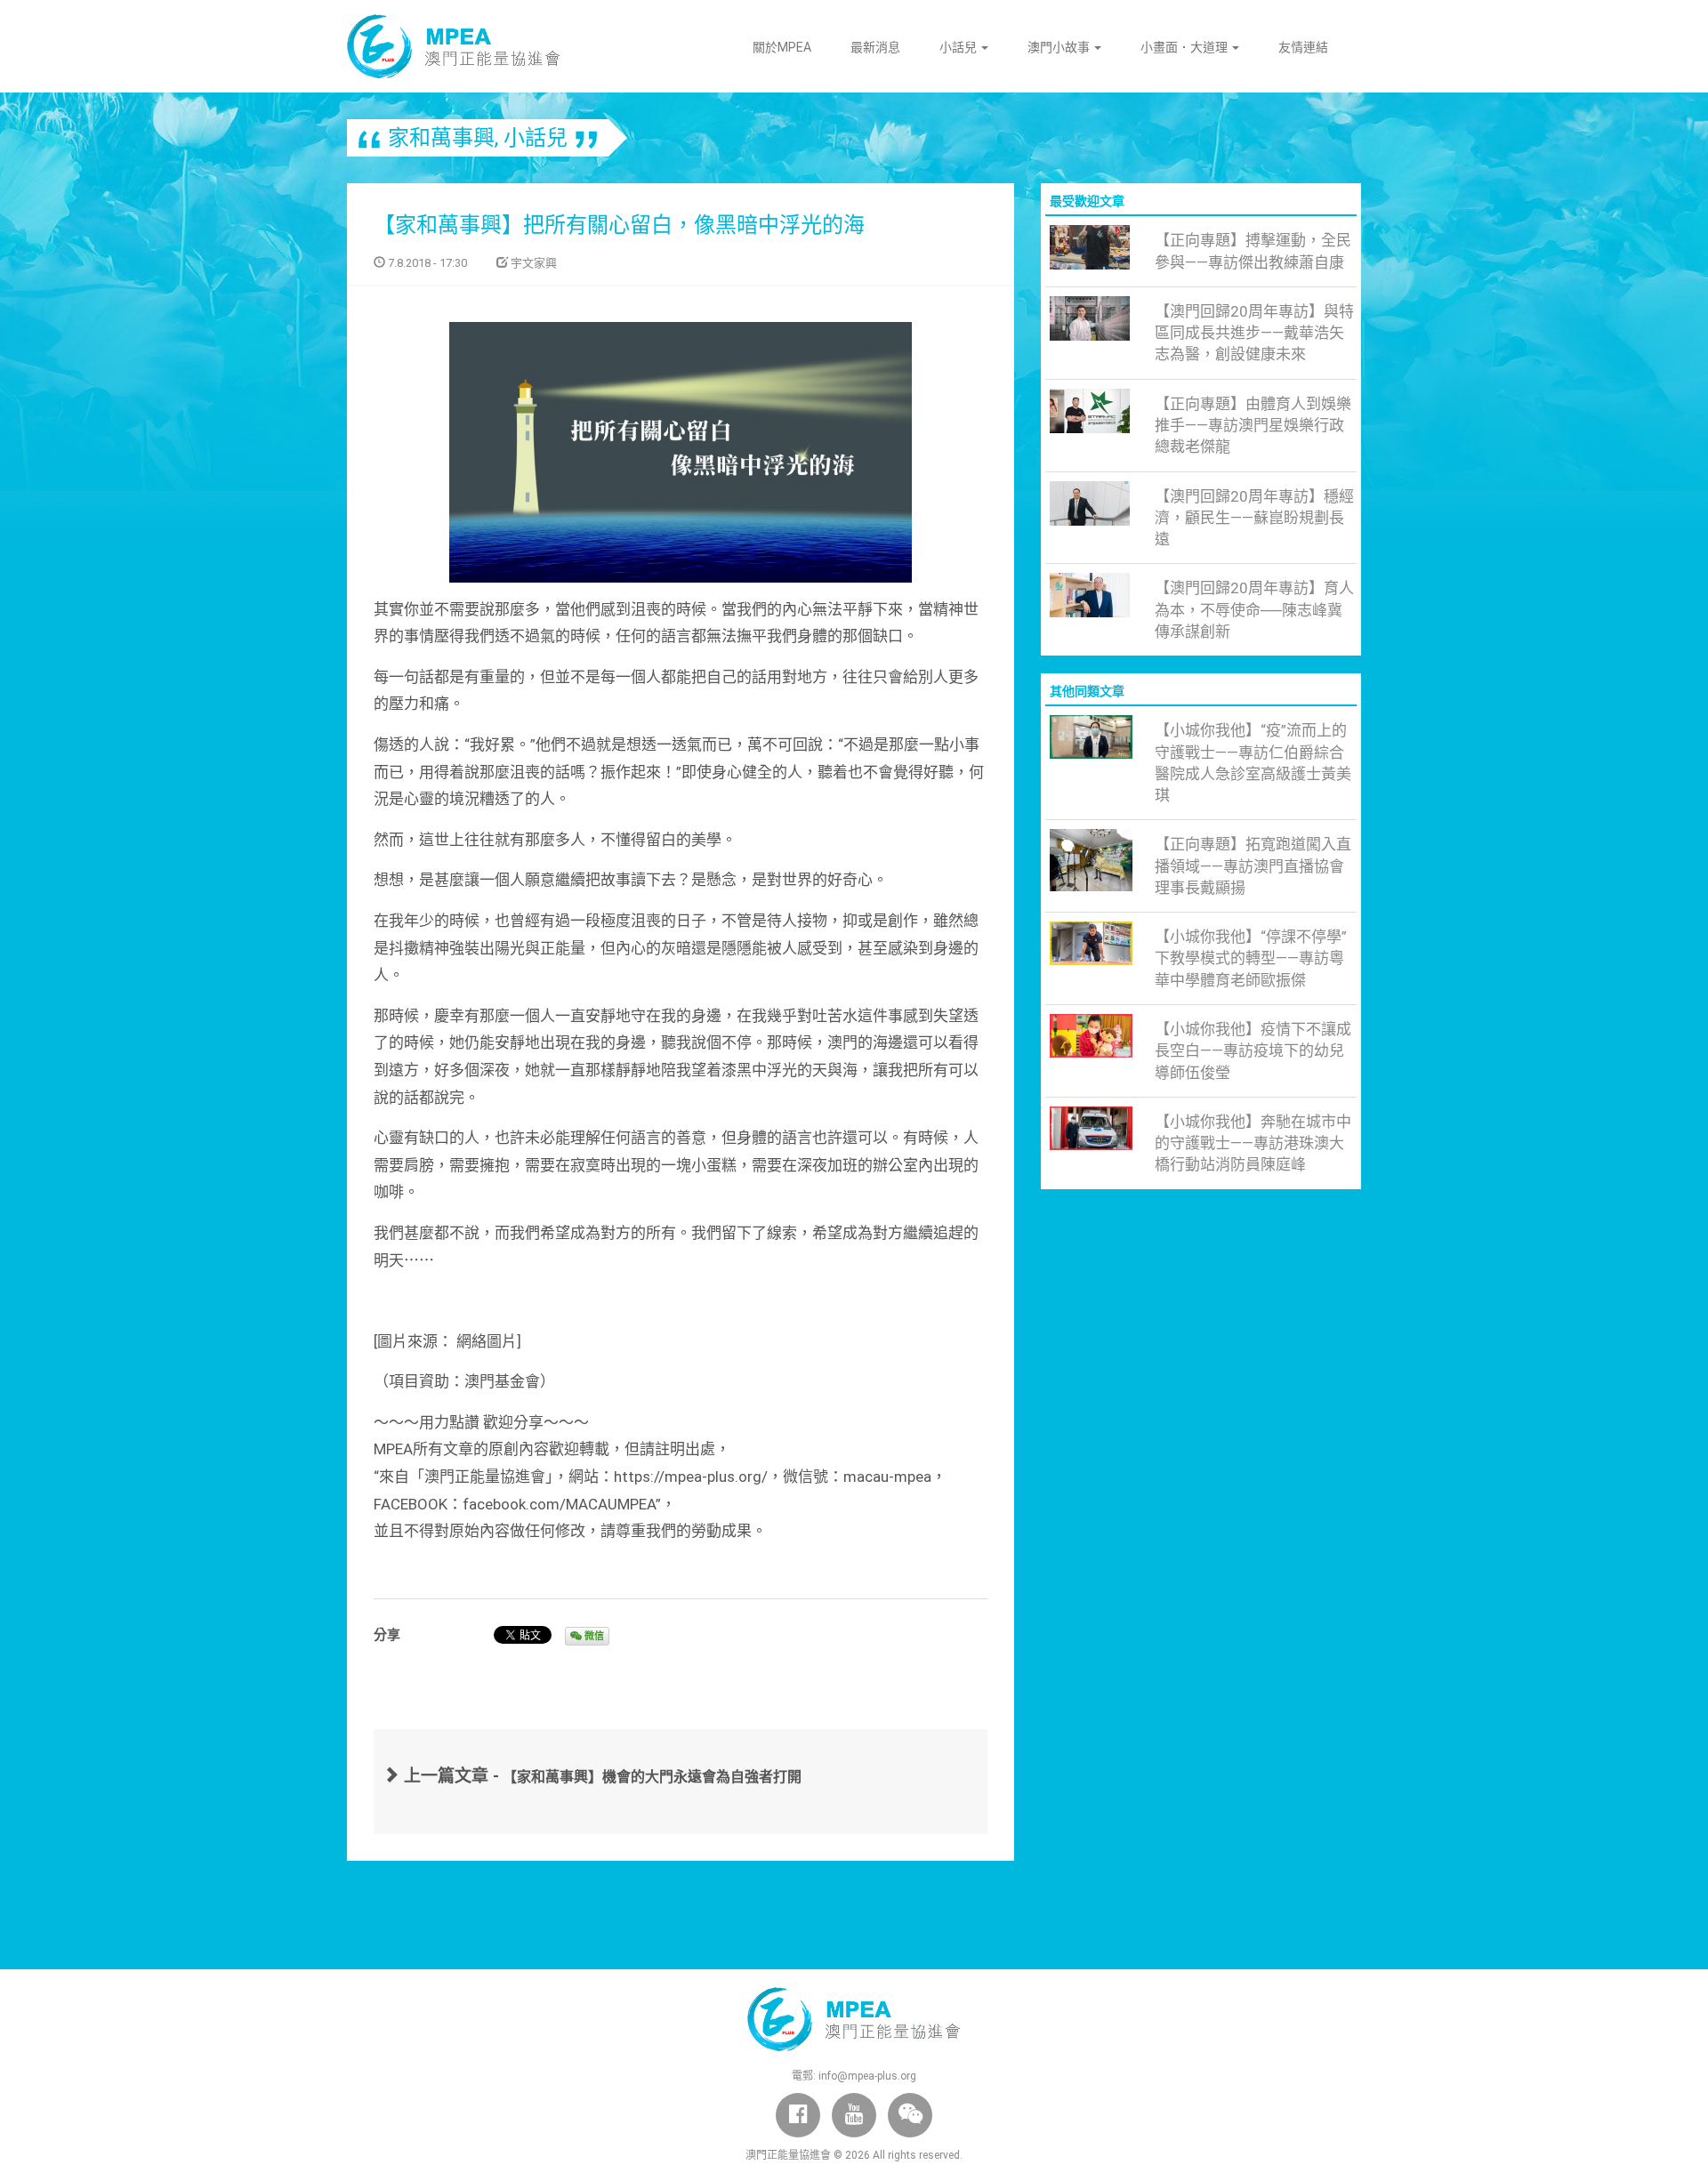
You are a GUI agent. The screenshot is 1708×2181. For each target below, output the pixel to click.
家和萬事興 (441, 138)
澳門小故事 (1060, 47)
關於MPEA (782, 47)
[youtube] (854, 2115)
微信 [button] (593, 1636)
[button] (910, 2115)
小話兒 (959, 47)
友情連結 (1303, 47)
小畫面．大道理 (1185, 47)
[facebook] (798, 2115)
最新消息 (875, 47)
